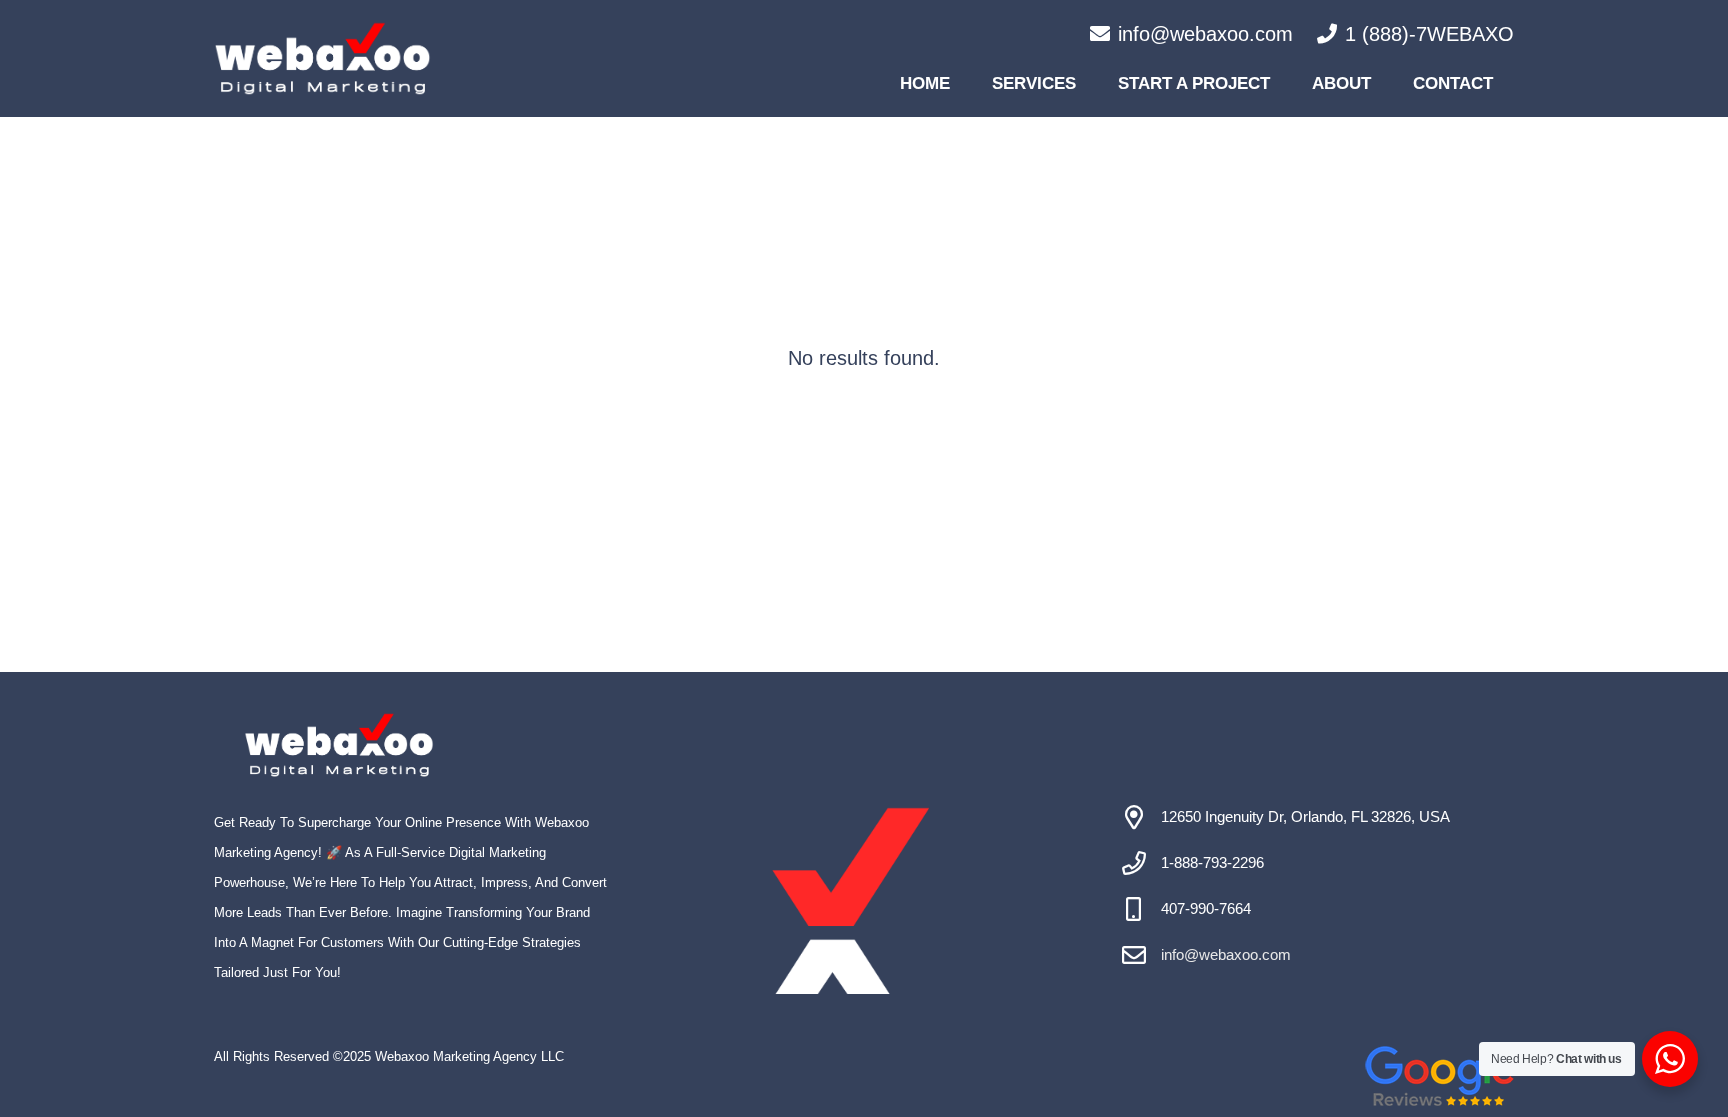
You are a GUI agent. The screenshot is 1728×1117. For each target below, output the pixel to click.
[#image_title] (322, 58)
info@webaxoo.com (1226, 954)
